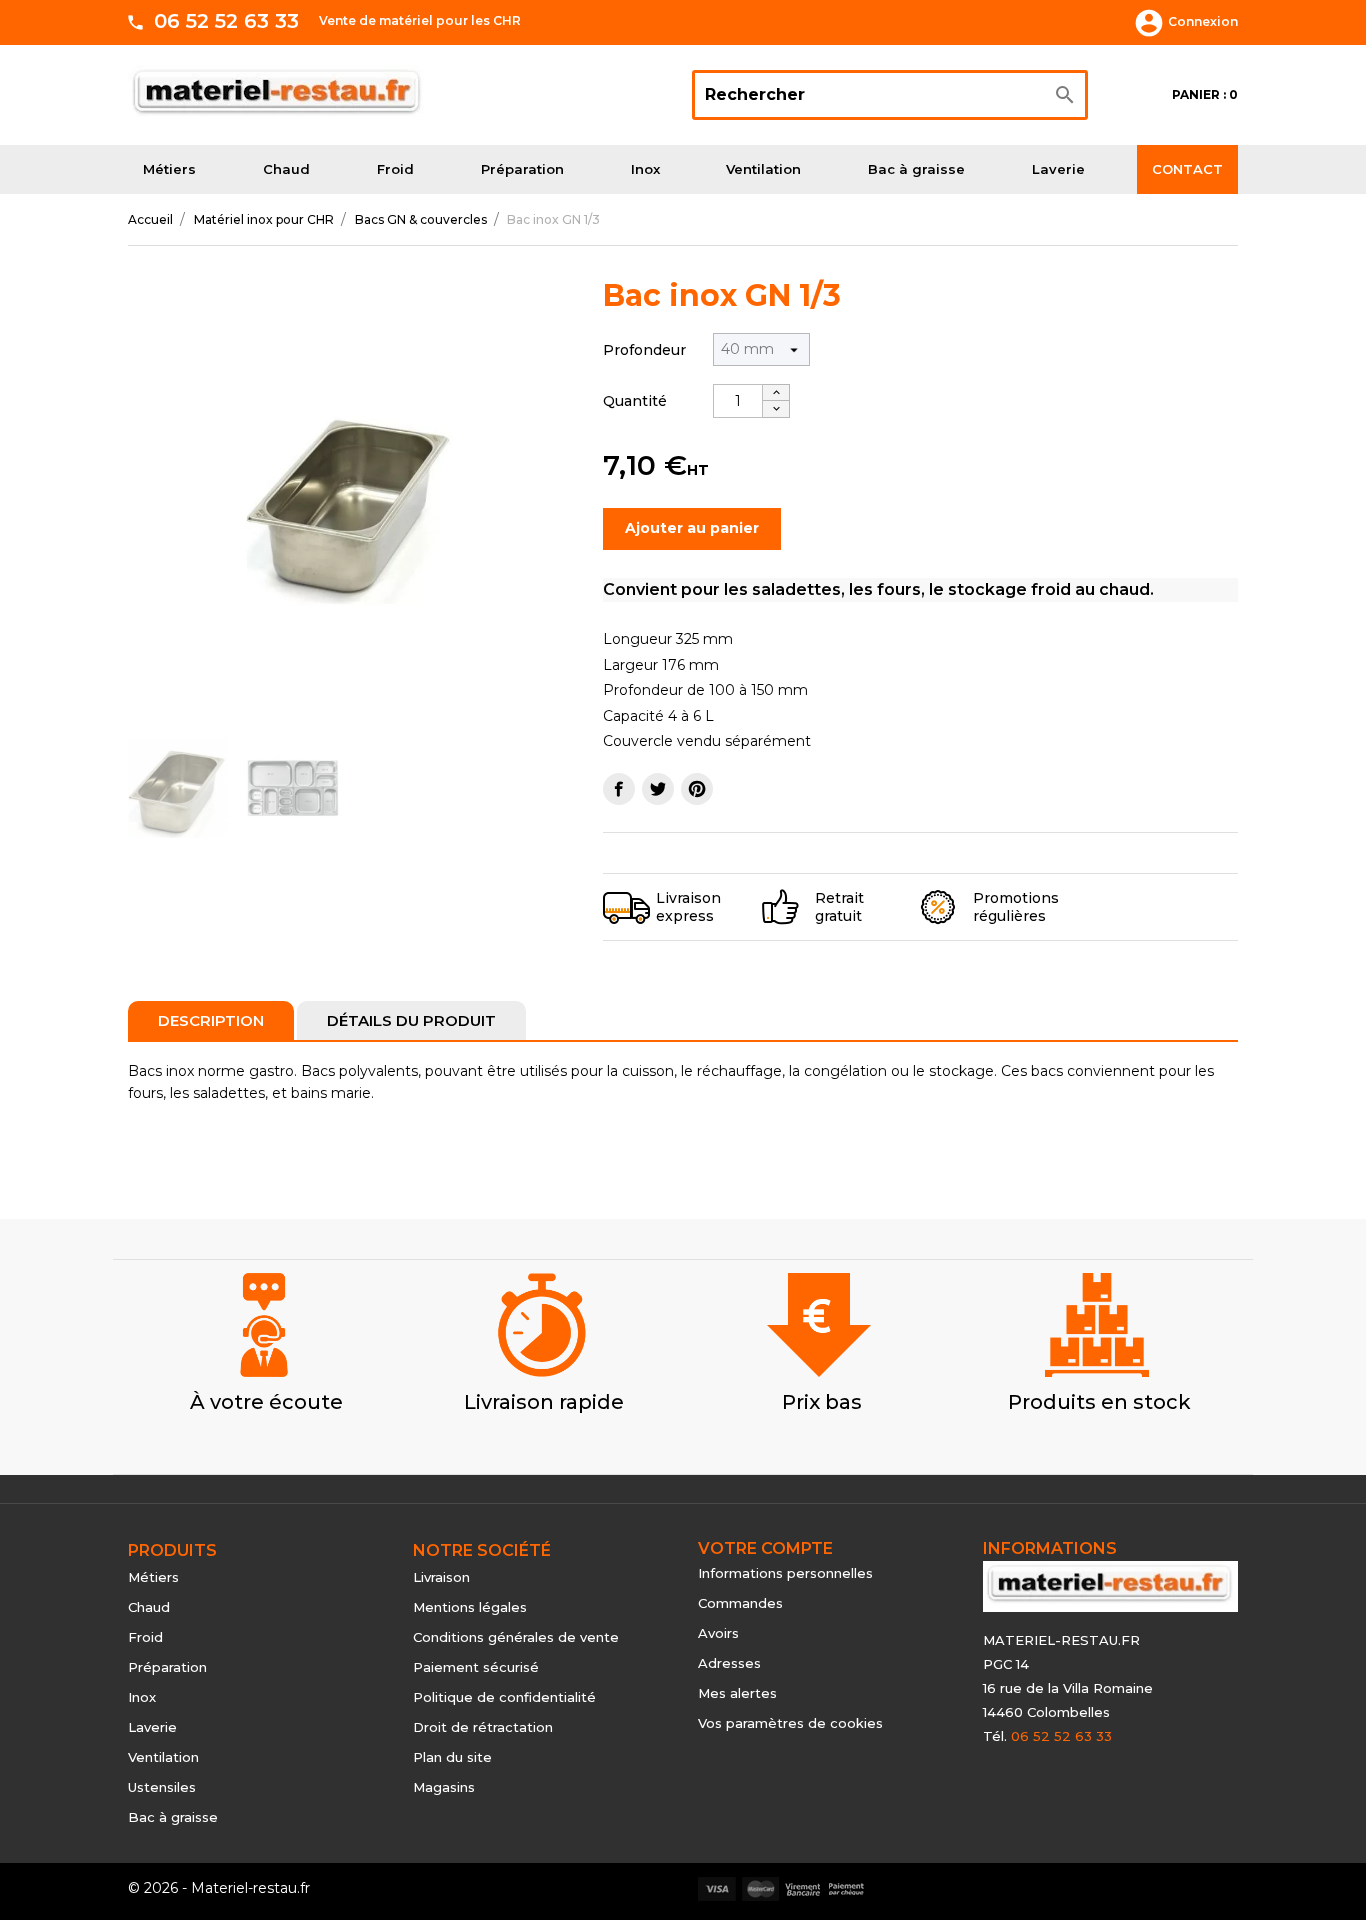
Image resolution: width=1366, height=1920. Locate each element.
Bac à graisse (916, 169)
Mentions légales (470, 1607)
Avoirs (718, 1633)
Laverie (1058, 169)
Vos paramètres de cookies (790, 1723)
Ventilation (763, 169)
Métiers (169, 169)
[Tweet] (658, 789)
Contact (1187, 169)
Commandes (740, 1603)
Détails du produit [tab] (411, 1020)
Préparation (522, 169)
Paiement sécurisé (476, 1667)
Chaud (286, 169)
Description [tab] (211, 1020)
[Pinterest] (697, 789)
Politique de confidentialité (504, 1697)
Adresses (729, 1663)
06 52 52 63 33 (226, 21)
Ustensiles (162, 1787)
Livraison (441, 1577)
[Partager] (619, 789)
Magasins (444, 1787)
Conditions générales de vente (516, 1637)
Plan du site (452, 1757)
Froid (395, 169)
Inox (645, 169)
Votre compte (765, 1548)
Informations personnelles (785, 1573)
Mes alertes (737, 1693)
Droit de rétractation (483, 1727)
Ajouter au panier (692, 528)
